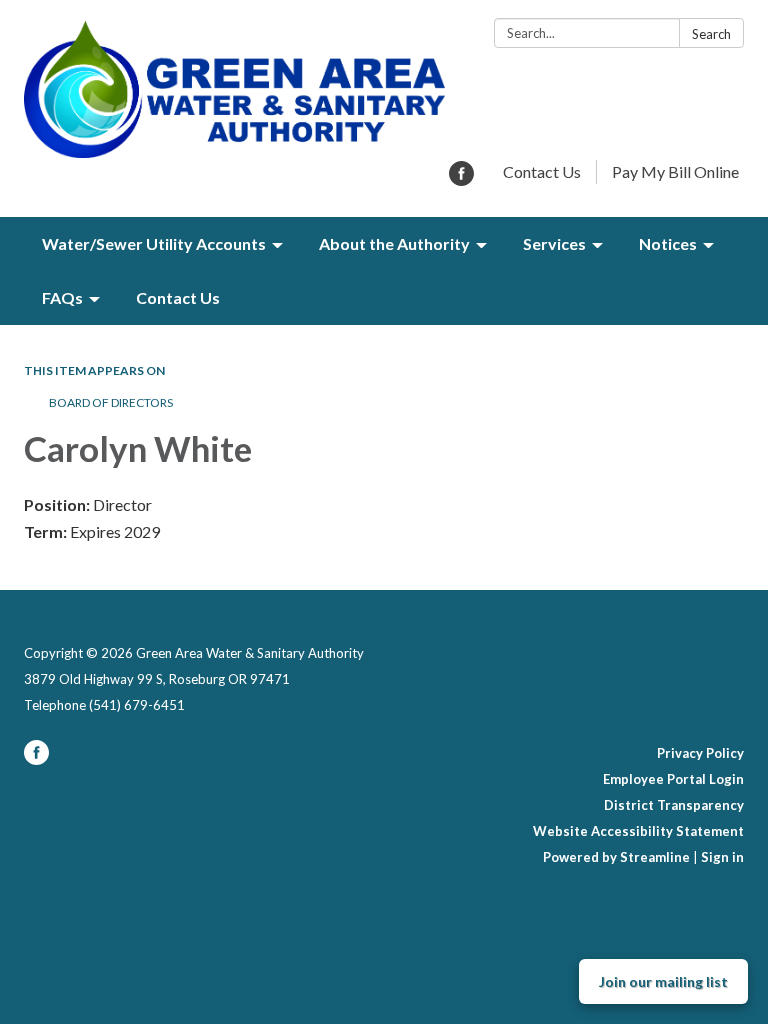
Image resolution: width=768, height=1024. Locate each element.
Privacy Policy (700, 753)
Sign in (722, 857)
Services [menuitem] (554, 243)
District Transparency (674, 805)
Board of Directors (111, 402)
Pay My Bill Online (675, 171)
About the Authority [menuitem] (394, 243)
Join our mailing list (663, 981)
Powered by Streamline (616, 857)
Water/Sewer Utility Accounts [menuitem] (154, 243)
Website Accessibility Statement (638, 831)
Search (711, 34)
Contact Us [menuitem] (178, 297)
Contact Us (542, 171)
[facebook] (461, 179)
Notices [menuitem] (668, 243)
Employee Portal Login (673, 779)
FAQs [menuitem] (62, 297)
